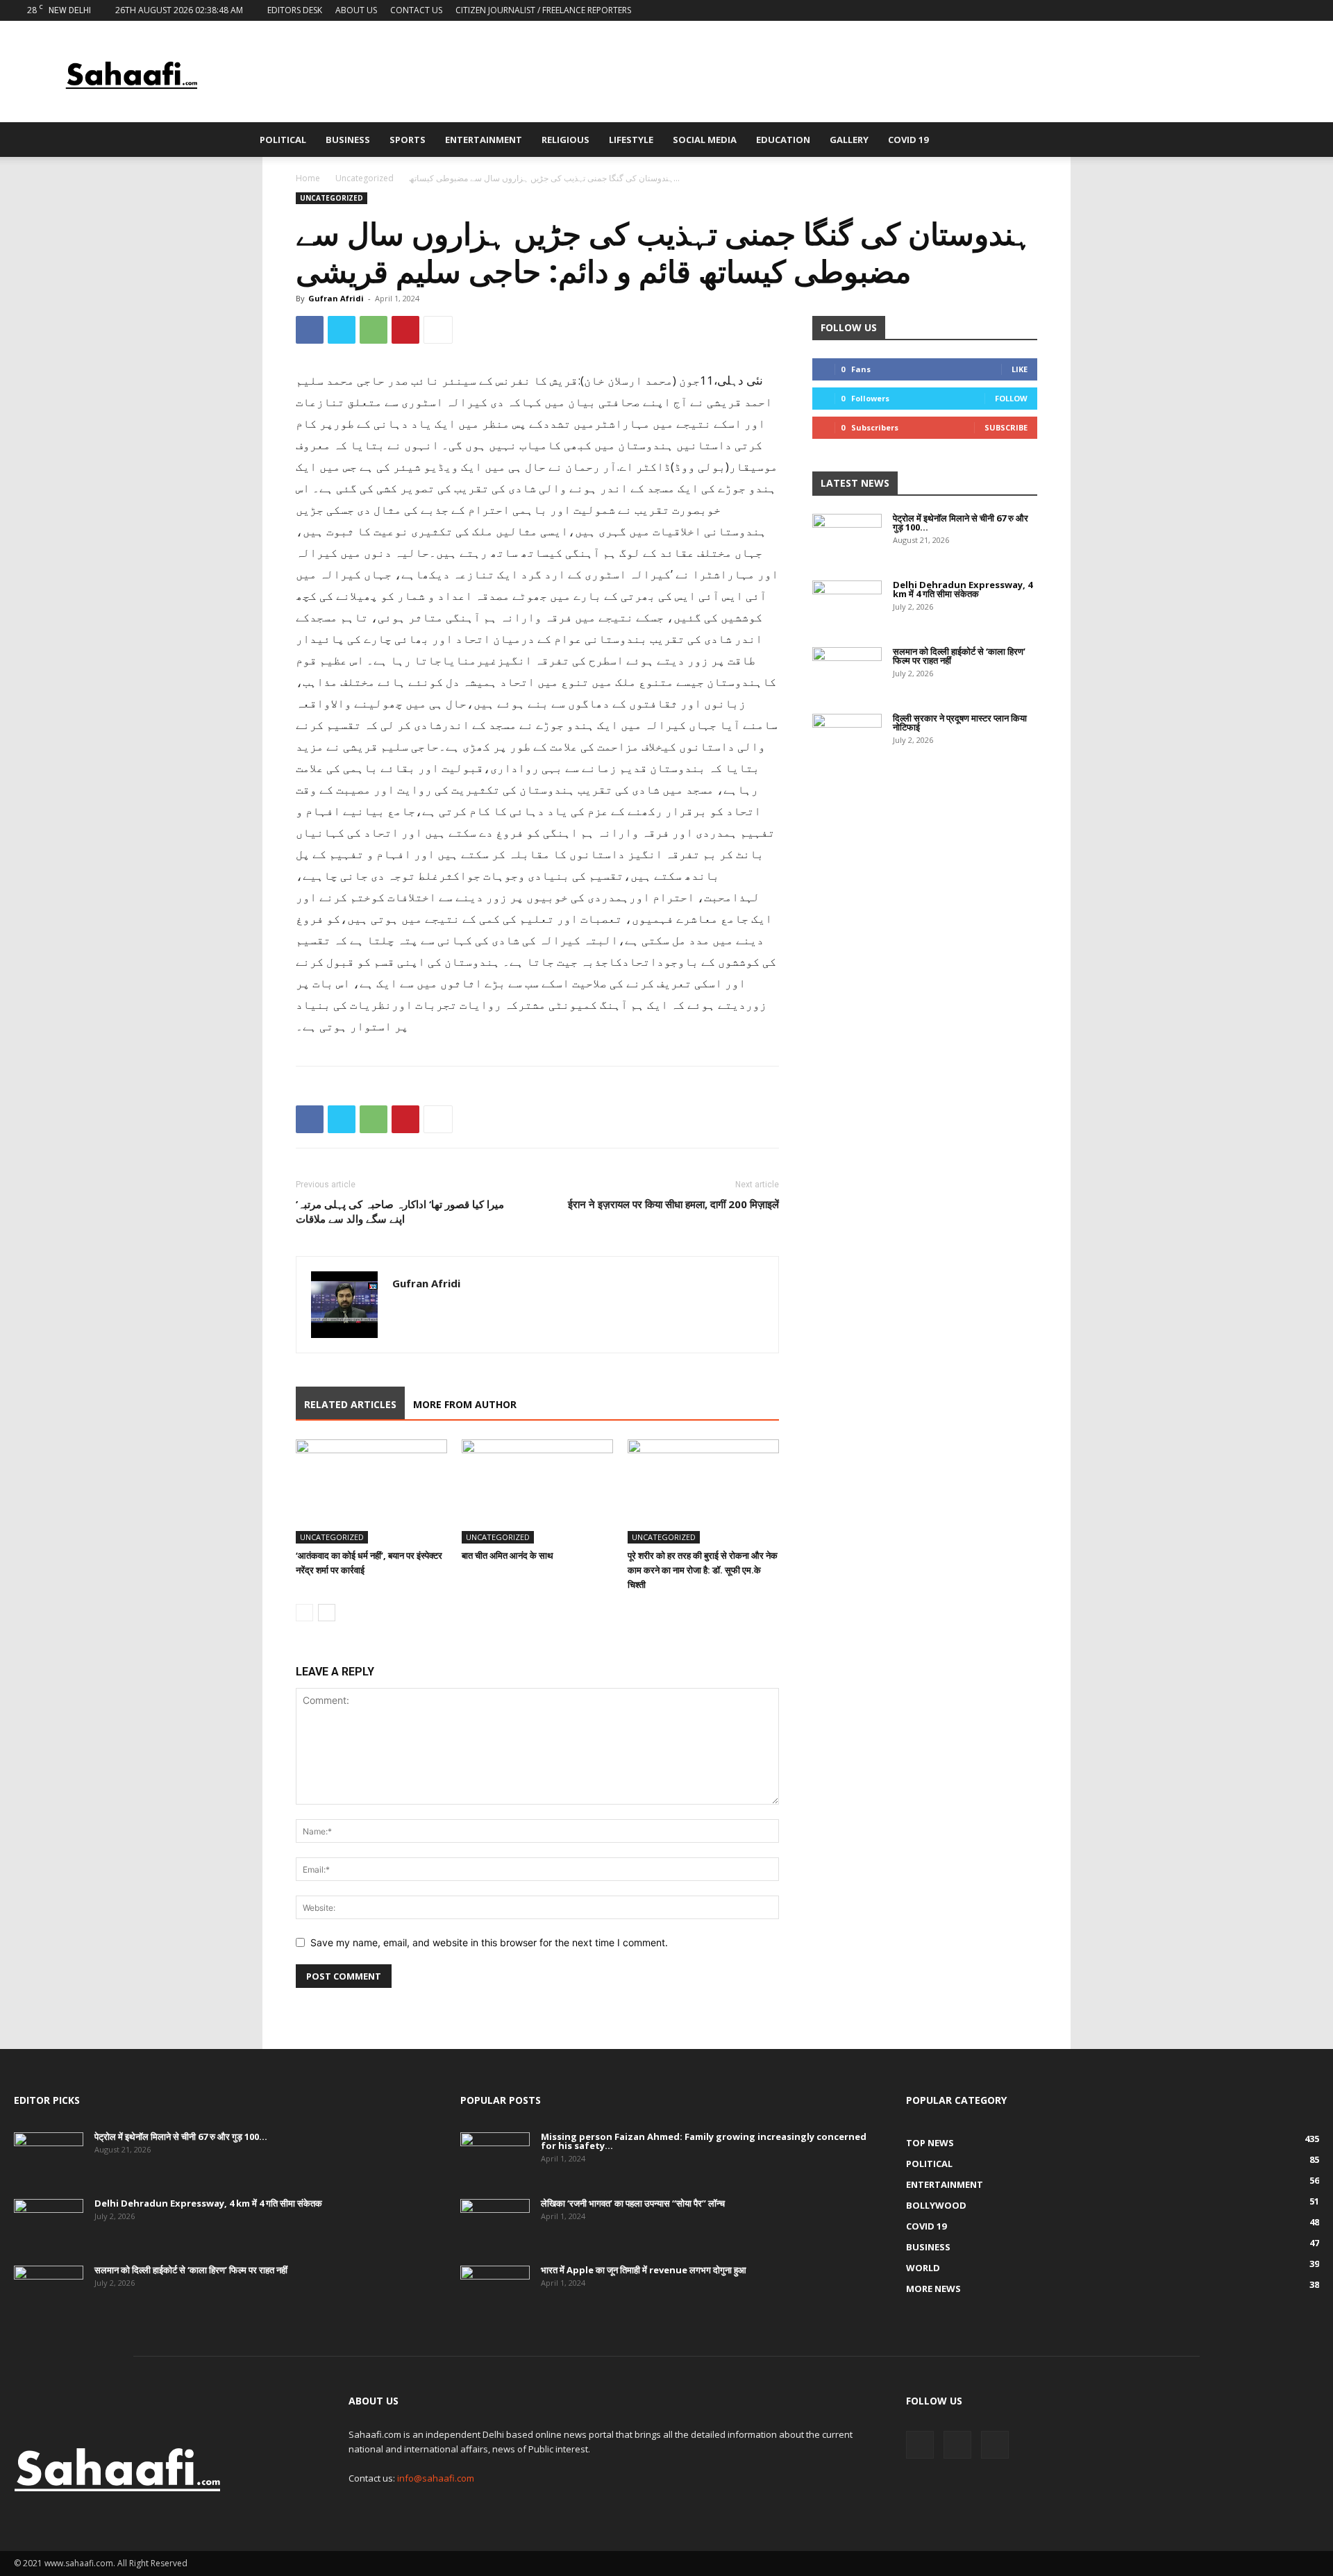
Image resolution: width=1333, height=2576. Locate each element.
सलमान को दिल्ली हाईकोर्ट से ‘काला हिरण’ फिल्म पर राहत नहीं (959, 656)
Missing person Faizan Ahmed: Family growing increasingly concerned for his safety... (704, 2141)
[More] (438, 330)
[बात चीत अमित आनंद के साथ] (537, 1491)
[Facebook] (1263, 10)
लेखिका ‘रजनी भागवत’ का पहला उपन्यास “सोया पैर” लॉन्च (633, 2203)
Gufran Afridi (336, 298)
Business (348, 140)
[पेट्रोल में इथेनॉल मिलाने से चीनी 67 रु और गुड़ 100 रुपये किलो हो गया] (847, 538)
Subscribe (1006, 427)
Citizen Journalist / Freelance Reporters (543, 10)
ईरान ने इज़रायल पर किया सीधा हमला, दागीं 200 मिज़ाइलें (673, 1204)
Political (283, 140)
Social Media (705, 140)
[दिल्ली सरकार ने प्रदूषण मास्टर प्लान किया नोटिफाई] (847, 738)
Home (308, 178)
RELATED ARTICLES (350, 1404)
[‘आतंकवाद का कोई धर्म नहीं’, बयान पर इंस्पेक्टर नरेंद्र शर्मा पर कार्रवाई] (371, 1491)
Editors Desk (295, 10)
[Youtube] (1309, 10)
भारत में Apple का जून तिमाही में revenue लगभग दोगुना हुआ (644, 2270)
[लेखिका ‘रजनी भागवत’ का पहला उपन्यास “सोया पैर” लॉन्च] (495, 2223)
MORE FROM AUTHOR (465, 1404)
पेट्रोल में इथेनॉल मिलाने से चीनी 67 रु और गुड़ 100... (961, 522)
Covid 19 (908, 140)
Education (783, 140)
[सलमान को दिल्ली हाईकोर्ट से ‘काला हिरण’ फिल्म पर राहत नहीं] (847, 671)
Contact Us (416, 10)
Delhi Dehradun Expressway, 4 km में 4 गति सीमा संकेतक (963, 589)
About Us (356, 10)
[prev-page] (304, 1613)
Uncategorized (364, 178)
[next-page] (327, 1613)
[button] (1066, 141)
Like (1020, 369)
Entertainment (484, 140)
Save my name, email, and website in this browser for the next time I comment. (489, 1942)
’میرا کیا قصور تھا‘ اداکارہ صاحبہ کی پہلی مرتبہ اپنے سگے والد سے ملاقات (400, 1211)
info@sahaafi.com (436, 2478)
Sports (408, 140)
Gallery (849, 140)
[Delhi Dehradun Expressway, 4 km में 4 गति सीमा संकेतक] (847, 605)
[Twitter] (1286, 10)
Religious (565, 140)
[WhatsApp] (374, 330)
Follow (1011, 398)
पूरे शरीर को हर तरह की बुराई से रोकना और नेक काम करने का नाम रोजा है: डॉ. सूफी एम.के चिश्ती (703, 1570)
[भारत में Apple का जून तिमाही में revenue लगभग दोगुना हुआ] (495, 2290)
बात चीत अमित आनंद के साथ (508, 1555)
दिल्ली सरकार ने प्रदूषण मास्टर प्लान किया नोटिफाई (960, 722)
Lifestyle (631, 140)
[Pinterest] (405, 330)
